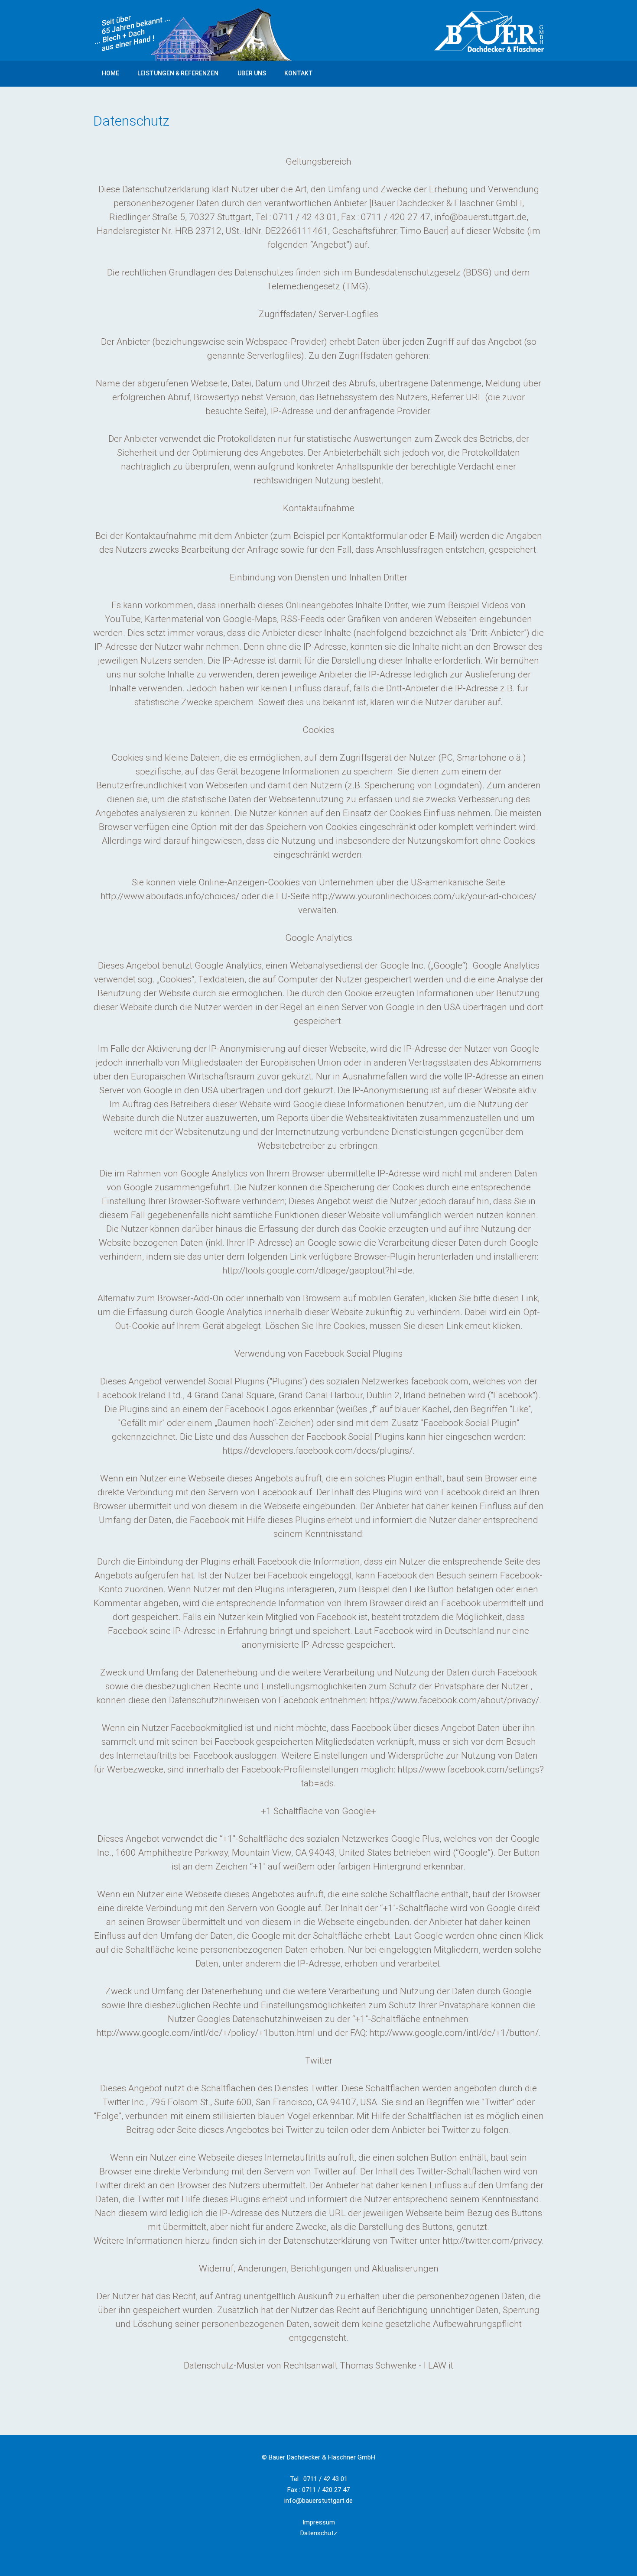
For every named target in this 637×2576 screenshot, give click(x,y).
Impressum (319, 2522)
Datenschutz (319, 2533)
